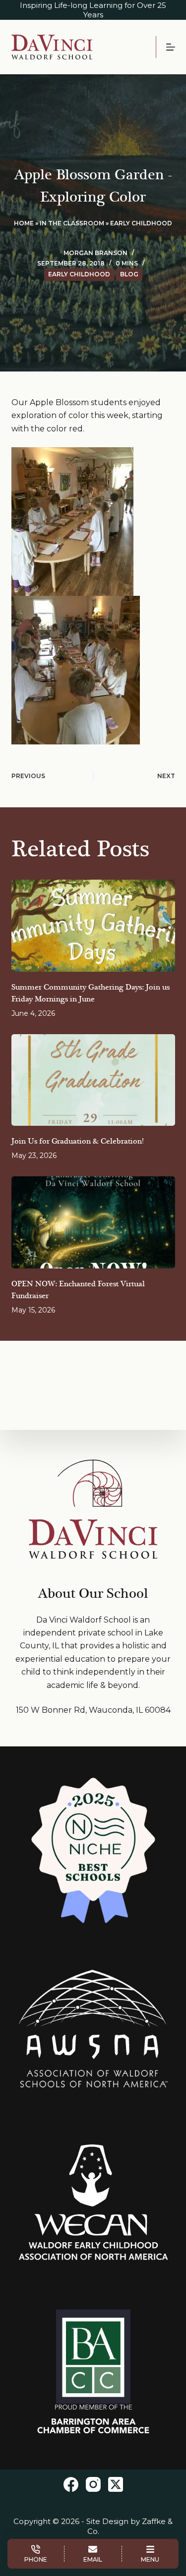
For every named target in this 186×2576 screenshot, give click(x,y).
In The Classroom (72, 223)
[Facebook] (71, 2484)
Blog (129, 274)
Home (24, 223)
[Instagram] (93, 2484)
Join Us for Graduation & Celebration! (77, 1141)
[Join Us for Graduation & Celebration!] (93, 1080)
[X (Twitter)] (116, 2484)
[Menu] (171, 47)
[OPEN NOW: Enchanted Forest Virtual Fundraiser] (93, 1222)
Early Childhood (141, 223)
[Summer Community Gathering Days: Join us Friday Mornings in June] (93, 926)
